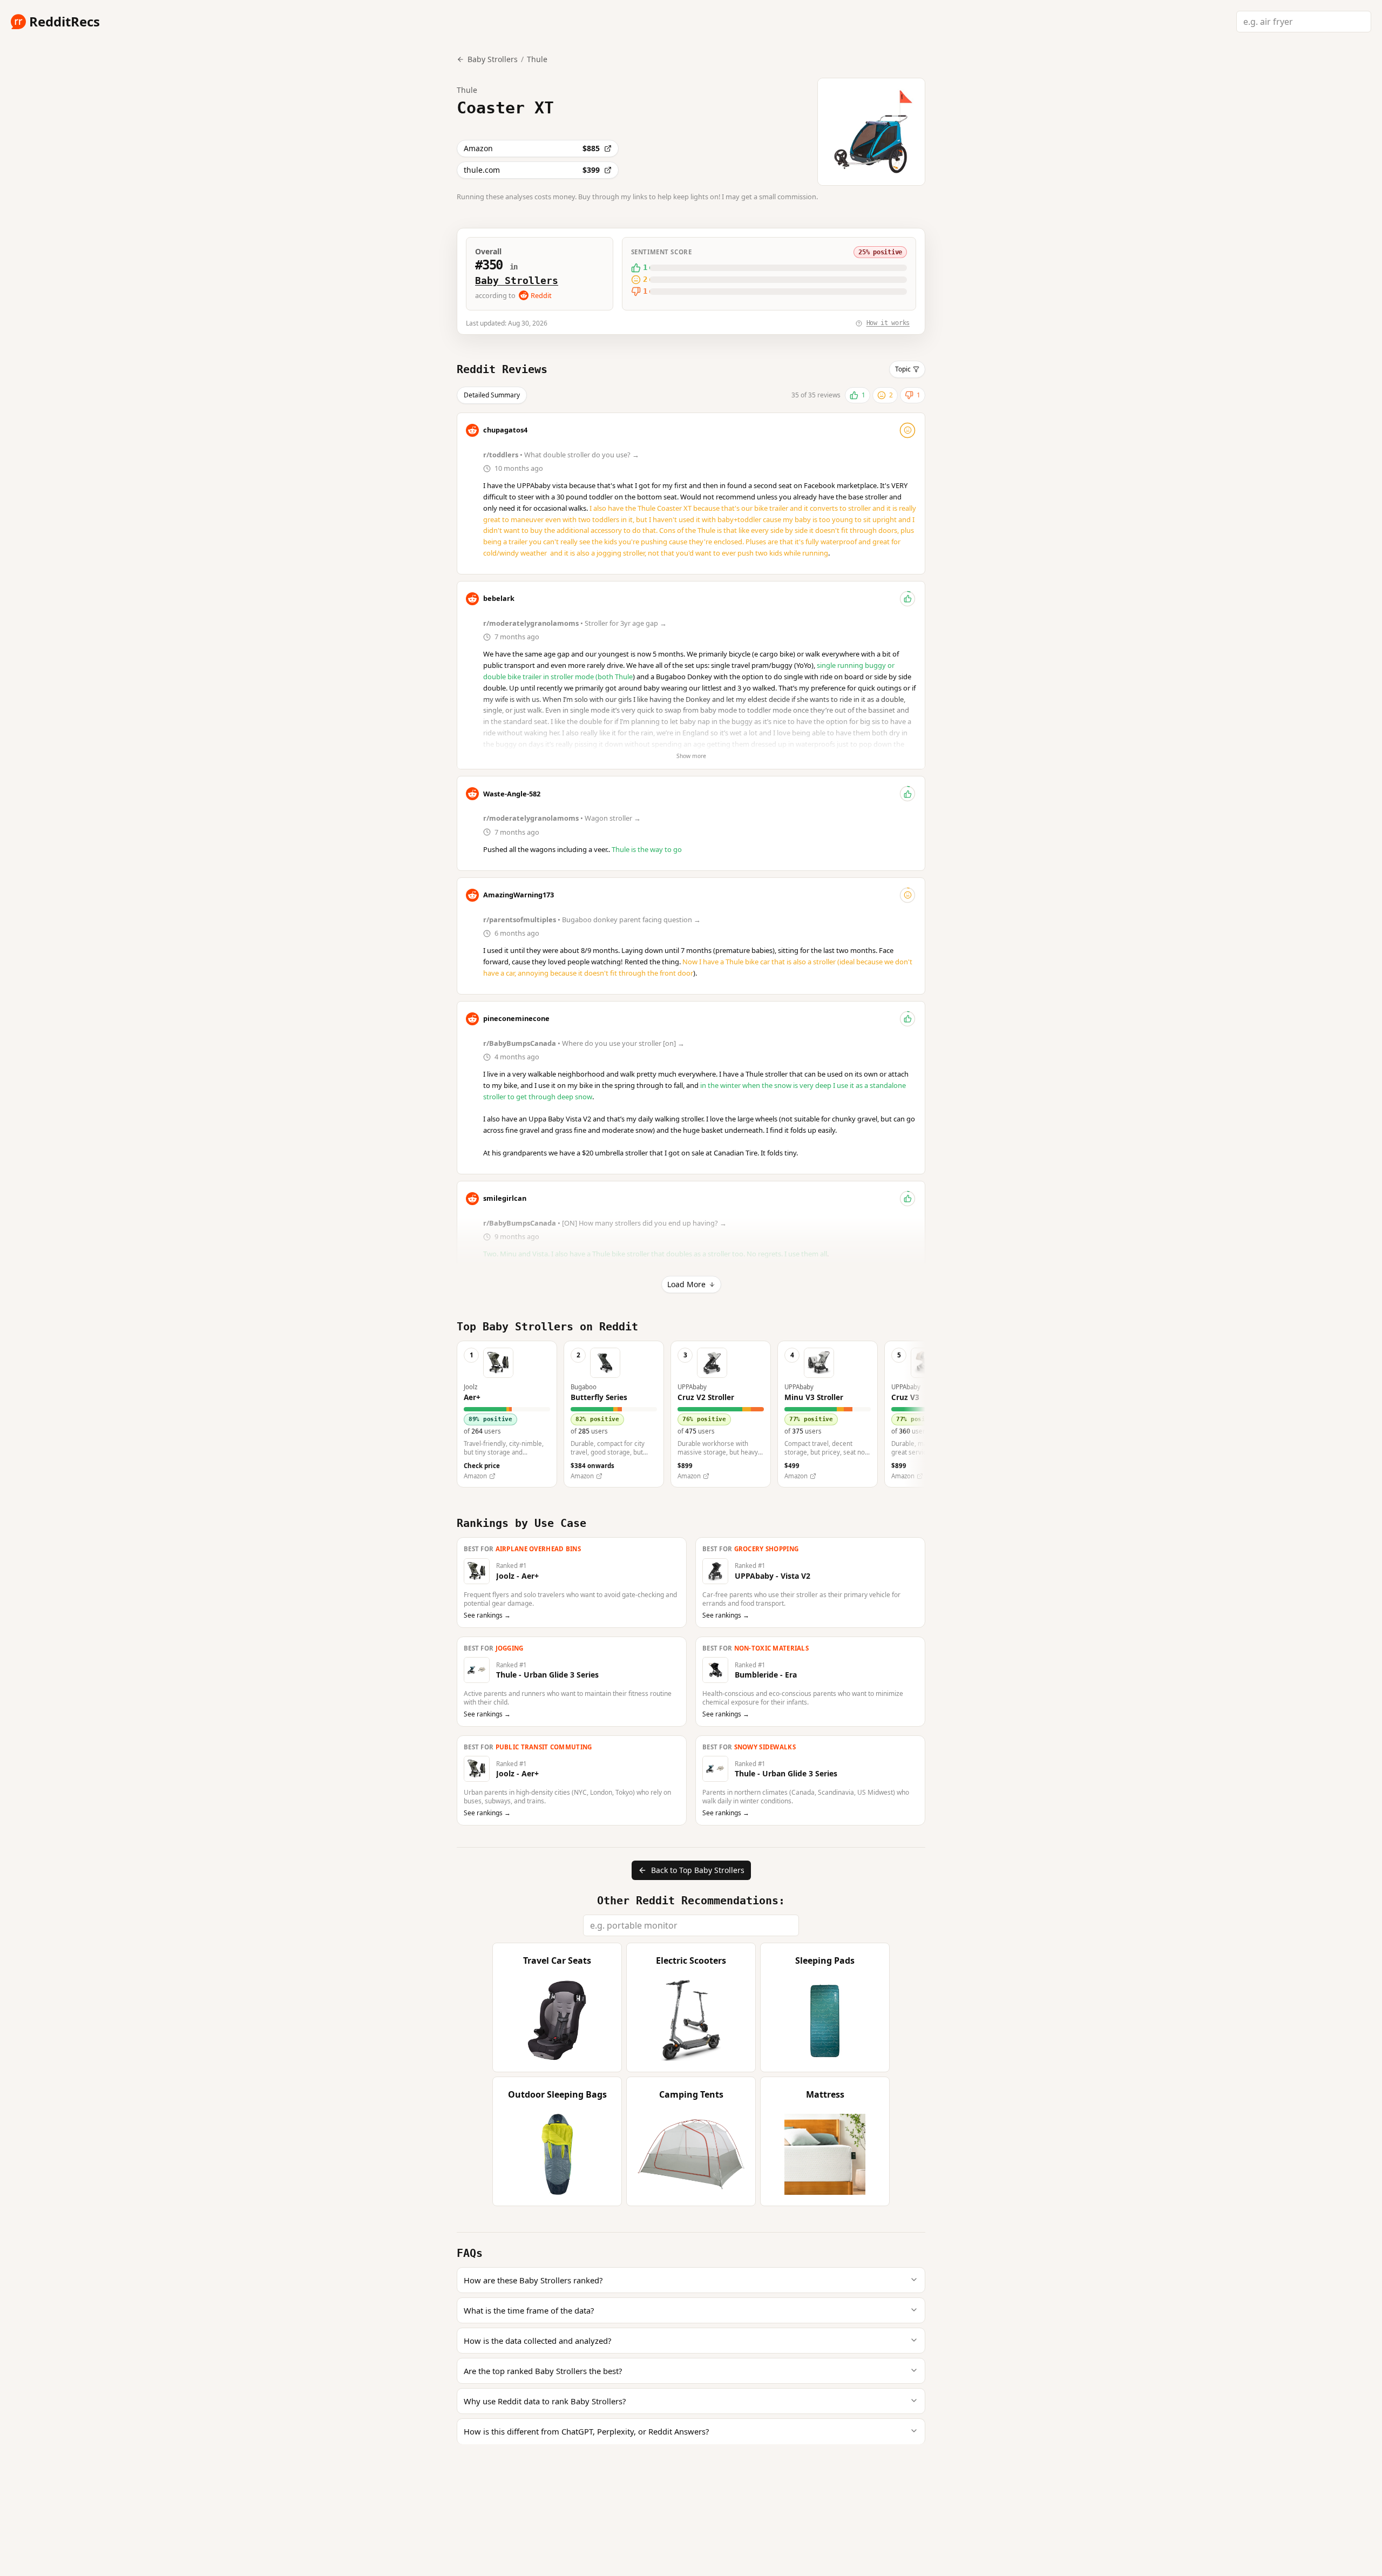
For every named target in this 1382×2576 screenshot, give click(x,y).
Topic (903, 369)
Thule (537, 59)
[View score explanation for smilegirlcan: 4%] (907, 1199)
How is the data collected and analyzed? (537, 2341)
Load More (686, 1284)
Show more (691, 756)
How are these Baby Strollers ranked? (533, 2280)
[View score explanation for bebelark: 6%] (907, 599)
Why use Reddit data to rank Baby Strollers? (545, 2401)
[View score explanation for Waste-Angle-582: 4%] (907, 794)
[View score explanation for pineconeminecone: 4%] (907, 1019)
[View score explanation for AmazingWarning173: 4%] (907, 895)
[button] (507, 1414)
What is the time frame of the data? (529, 2310)
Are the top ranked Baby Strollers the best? (543, 2371)
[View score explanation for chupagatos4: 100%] (907, 430)
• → (562, 455)
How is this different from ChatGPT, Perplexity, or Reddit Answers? (586, 2431)
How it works (888, 323)
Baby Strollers (517, 280)
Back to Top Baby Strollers (698, 1870)
